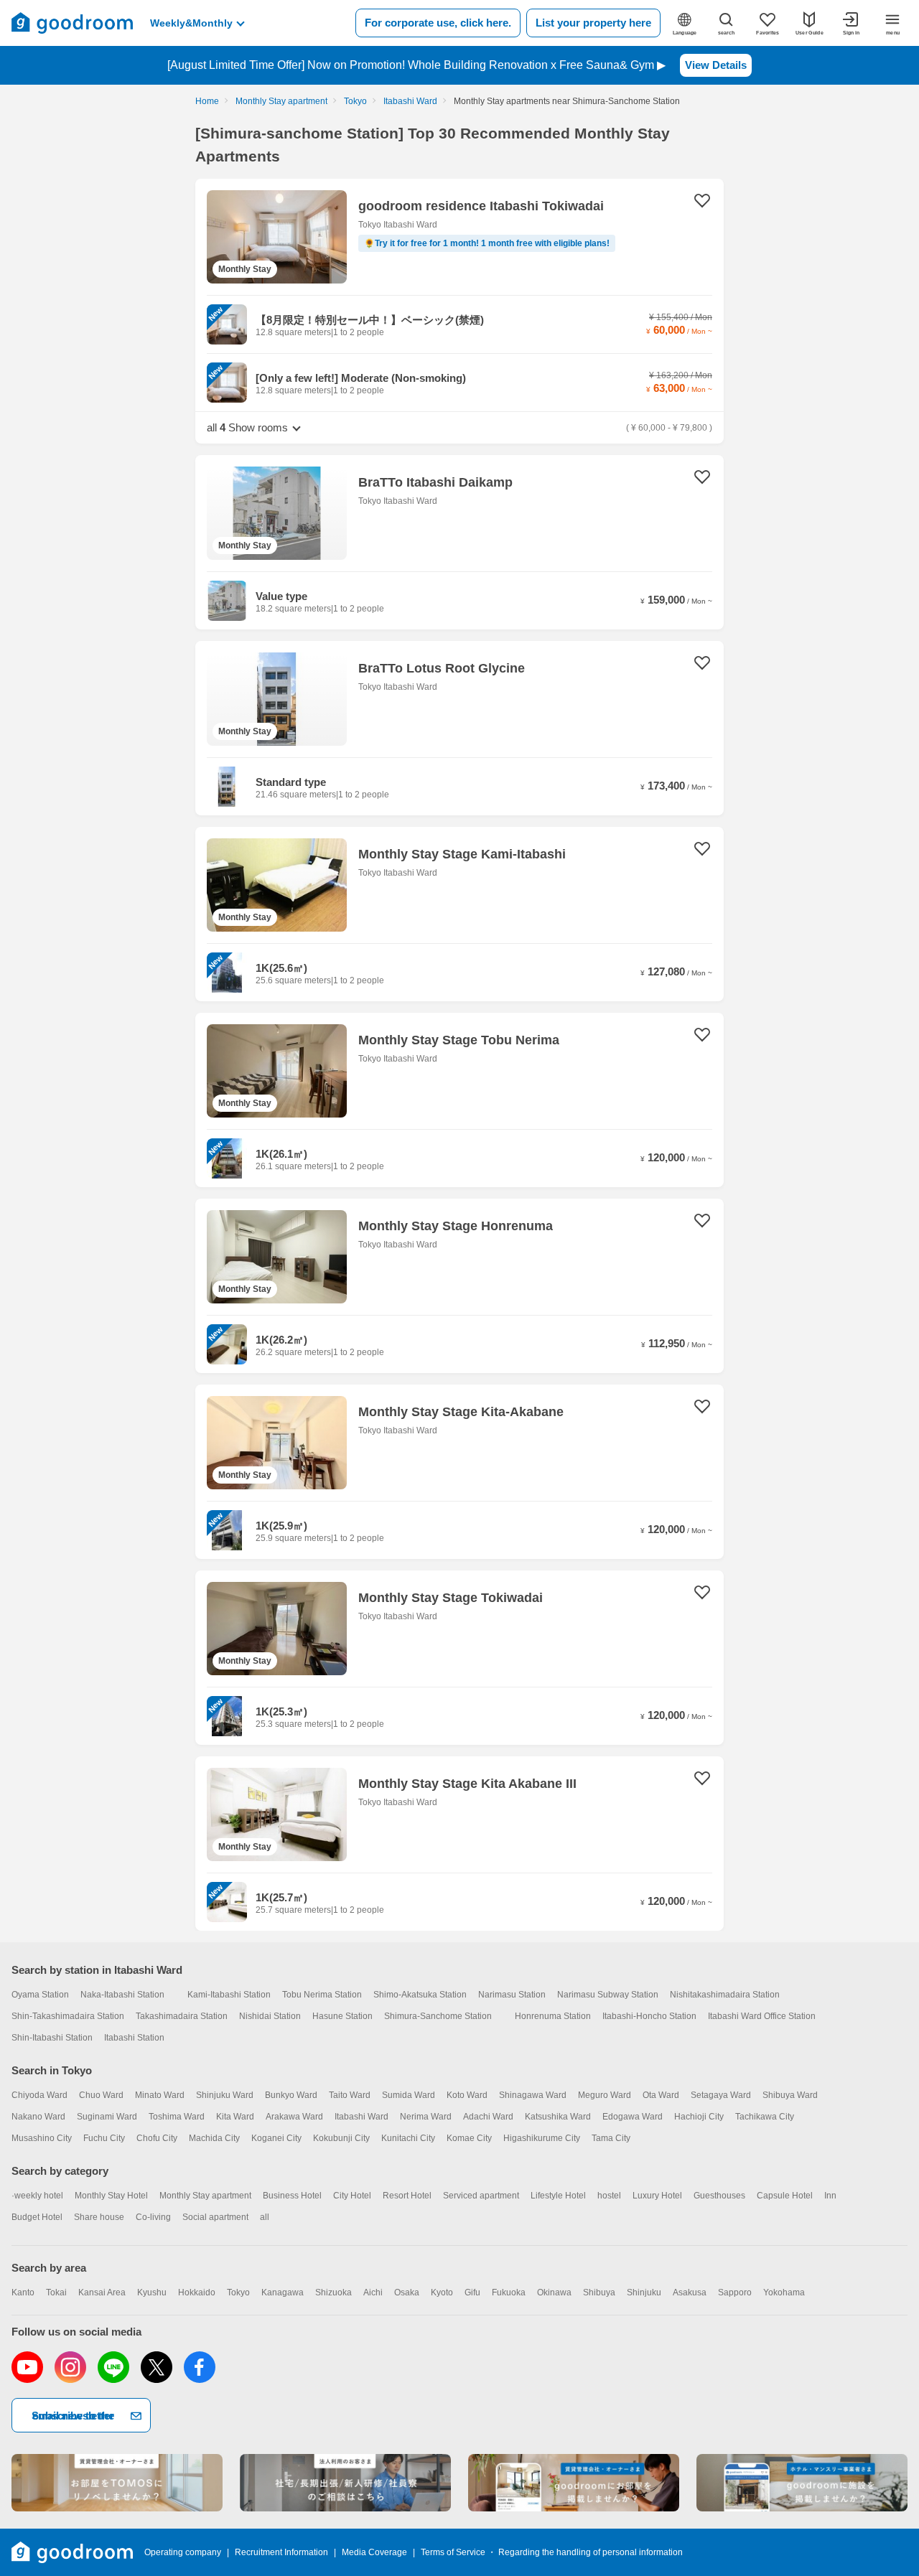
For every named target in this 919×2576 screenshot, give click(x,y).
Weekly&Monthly (191, 23)
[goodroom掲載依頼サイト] (574, 2483)
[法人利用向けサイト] (345, 2483)
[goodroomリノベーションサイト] (117, 2483)
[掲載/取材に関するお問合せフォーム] (802, 2483)
